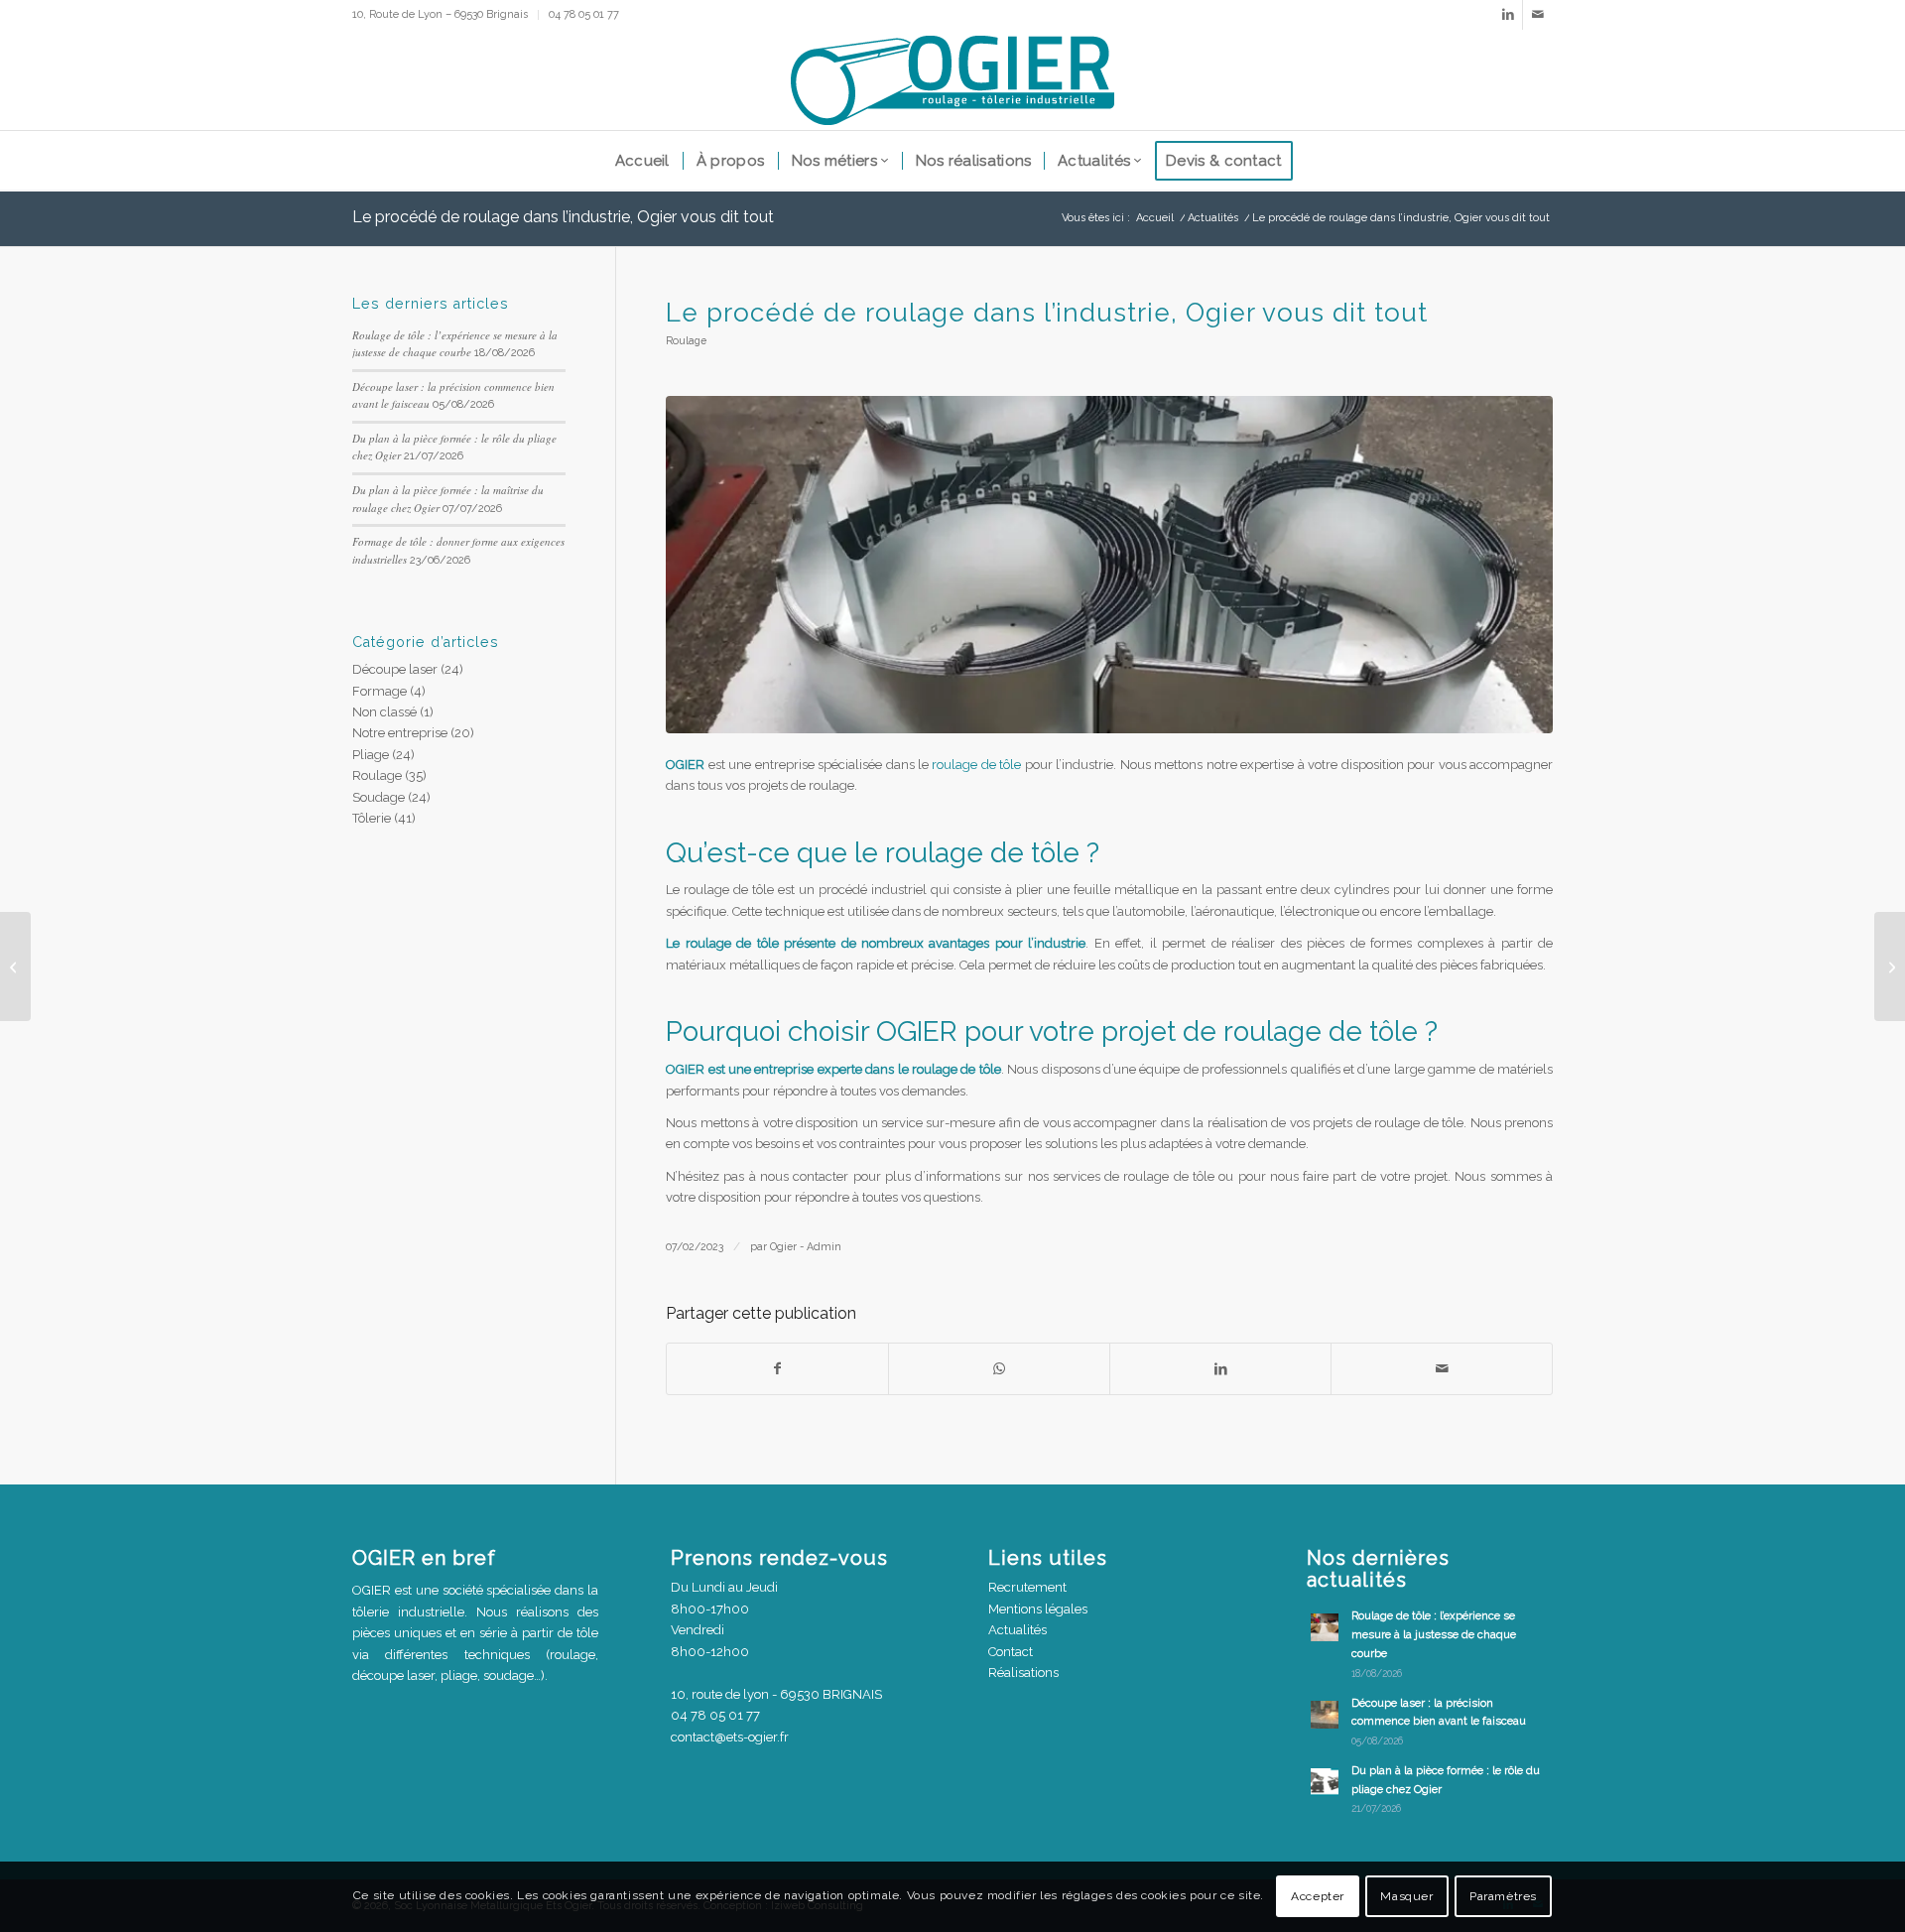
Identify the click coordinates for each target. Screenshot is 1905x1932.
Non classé (384, 712)
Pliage (371, 755)
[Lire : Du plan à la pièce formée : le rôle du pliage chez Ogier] (1325, 1782)
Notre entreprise (400, 733)
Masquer (1406, 1897)
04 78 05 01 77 (584, 14)
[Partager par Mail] (1442, 1369)
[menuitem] (445, 15)
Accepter (1318, 1897)
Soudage (379, 797)
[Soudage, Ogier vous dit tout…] (1890, 966)
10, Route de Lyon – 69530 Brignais (440, 14)
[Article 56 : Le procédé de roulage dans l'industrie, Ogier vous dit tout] (1109, 565)
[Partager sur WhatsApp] (999, 1369)
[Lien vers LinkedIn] (1508, 15)
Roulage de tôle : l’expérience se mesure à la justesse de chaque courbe (1434, 1635)
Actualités (1017, 1630)
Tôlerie (372, 818)
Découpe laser (395, 669)
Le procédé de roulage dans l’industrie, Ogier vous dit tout (563, 217)
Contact (1011, 1652)
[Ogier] (952, 80)
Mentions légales (1038, 1609)
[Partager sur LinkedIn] (1220, 1369)
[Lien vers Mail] (1538, 15)
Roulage (686, 340)
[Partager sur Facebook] (777, 1369)
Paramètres (1503, 1897)
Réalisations (1023, 1673)
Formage (380, 691)
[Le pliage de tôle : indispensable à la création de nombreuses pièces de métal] (15, 966)
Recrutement (1027, 1587)
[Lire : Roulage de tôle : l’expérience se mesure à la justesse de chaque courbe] (1325, 1627)
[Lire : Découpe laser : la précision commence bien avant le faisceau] (1325, 1715)
